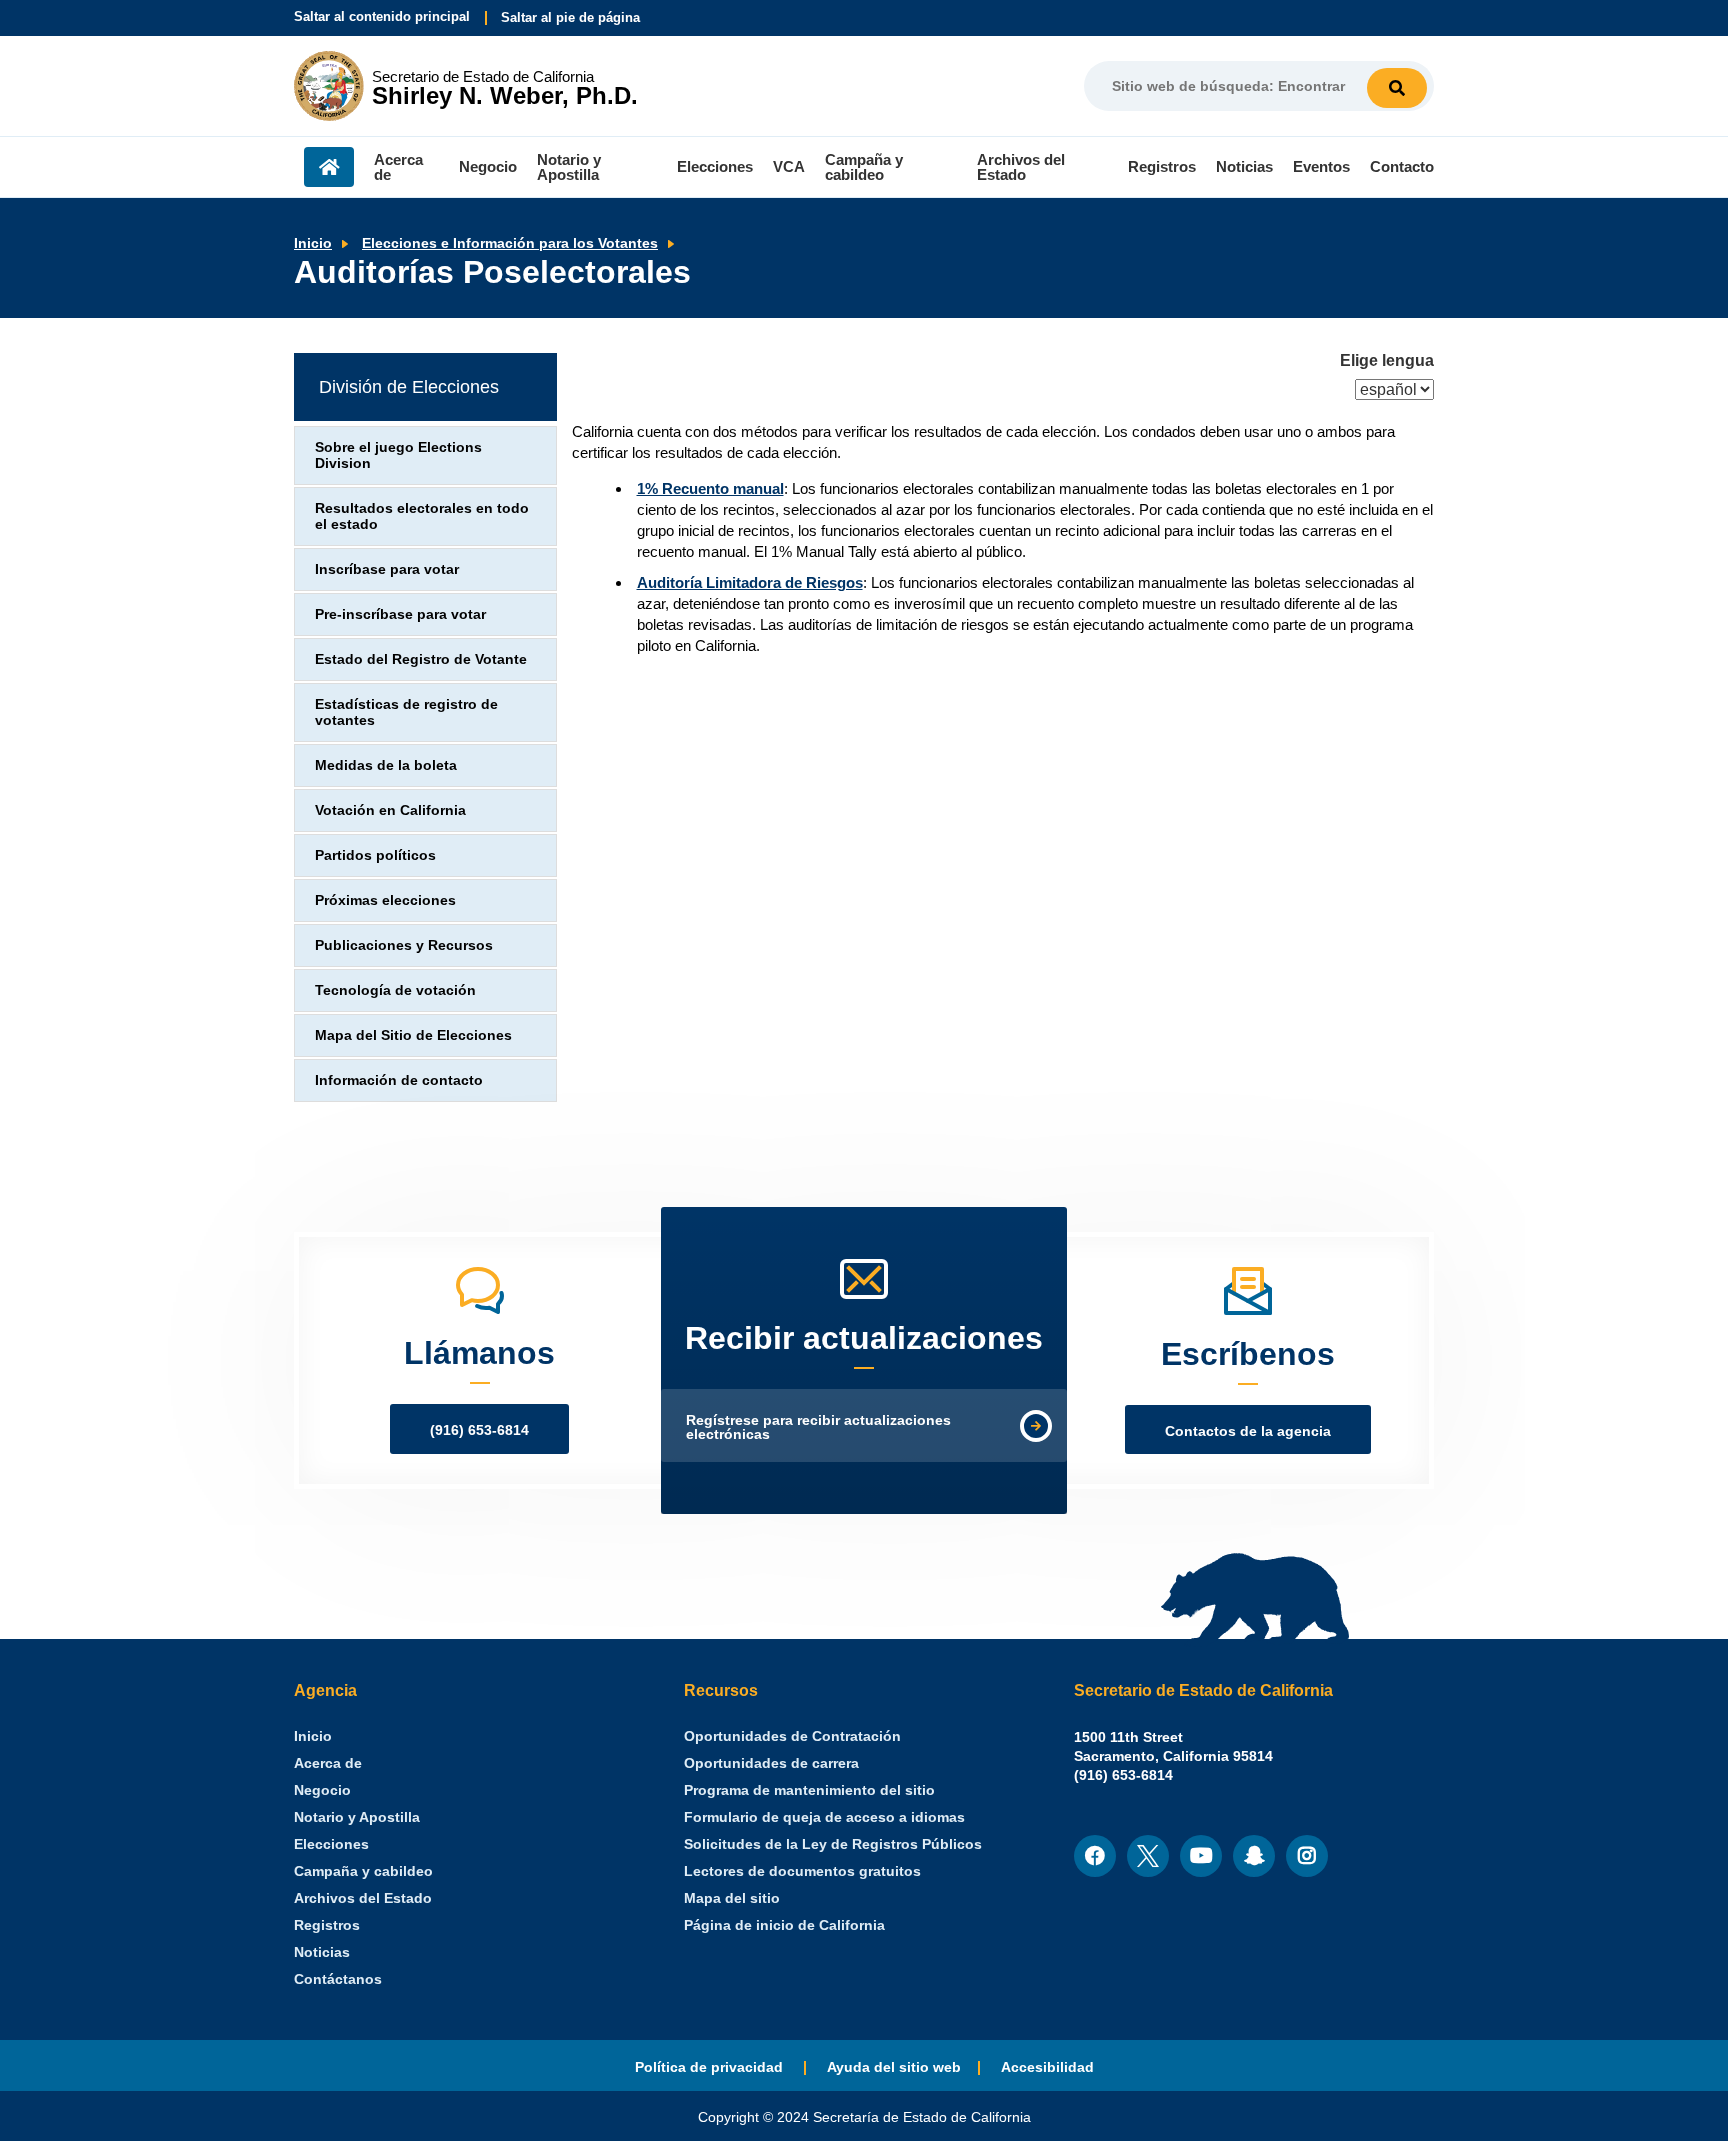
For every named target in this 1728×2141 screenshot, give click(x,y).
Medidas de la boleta (386, 765)
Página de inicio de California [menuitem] (784, 1925)
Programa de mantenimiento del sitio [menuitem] (809, 1790)
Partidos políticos (375, 855)
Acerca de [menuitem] (398, 167)
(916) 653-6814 (479, 1430)
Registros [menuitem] (1162, 166)
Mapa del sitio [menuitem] (732, 1898)
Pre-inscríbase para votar (400, 614)
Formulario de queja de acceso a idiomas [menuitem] (824, 1817)
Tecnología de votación (395, 990)
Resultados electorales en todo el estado (422, 516)
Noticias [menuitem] (1244, 166)
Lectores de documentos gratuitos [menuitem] (802, 1871)
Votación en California (390, 810)
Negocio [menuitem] (488, 166)
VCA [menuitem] (789, 166)
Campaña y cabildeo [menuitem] (864, 167)
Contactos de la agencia (1248, 1431)
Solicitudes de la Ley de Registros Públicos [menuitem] (833, 1844)
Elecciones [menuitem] (715, 166)
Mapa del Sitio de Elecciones (413, 1035)
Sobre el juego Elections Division (398, 455)
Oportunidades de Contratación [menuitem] (792, 1736)
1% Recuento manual (710, 488)
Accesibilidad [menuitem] (1047, 2067)
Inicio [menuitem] (329, 167)
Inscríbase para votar (387, 569)
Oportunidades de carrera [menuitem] (771, 1763)
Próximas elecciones (385, 900)
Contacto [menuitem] (1402, 166)
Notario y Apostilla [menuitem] (569, 167)
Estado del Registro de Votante (421, 659)
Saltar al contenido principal (382, 16)
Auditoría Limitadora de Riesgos (750, 582)
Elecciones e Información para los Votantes (510, 243)
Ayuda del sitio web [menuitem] (894, 2067)
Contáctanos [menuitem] (338, 1979)
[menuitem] (313, 1736)
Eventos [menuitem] (1321, 166)
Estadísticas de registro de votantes (406, 712)
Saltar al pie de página (570, 17)
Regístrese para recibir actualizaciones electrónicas (818, 1427)
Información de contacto (399, 1080)
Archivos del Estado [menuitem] (1021, 167)
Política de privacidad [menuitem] (711, 2067)
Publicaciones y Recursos (404, 945)
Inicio (313, 243)
